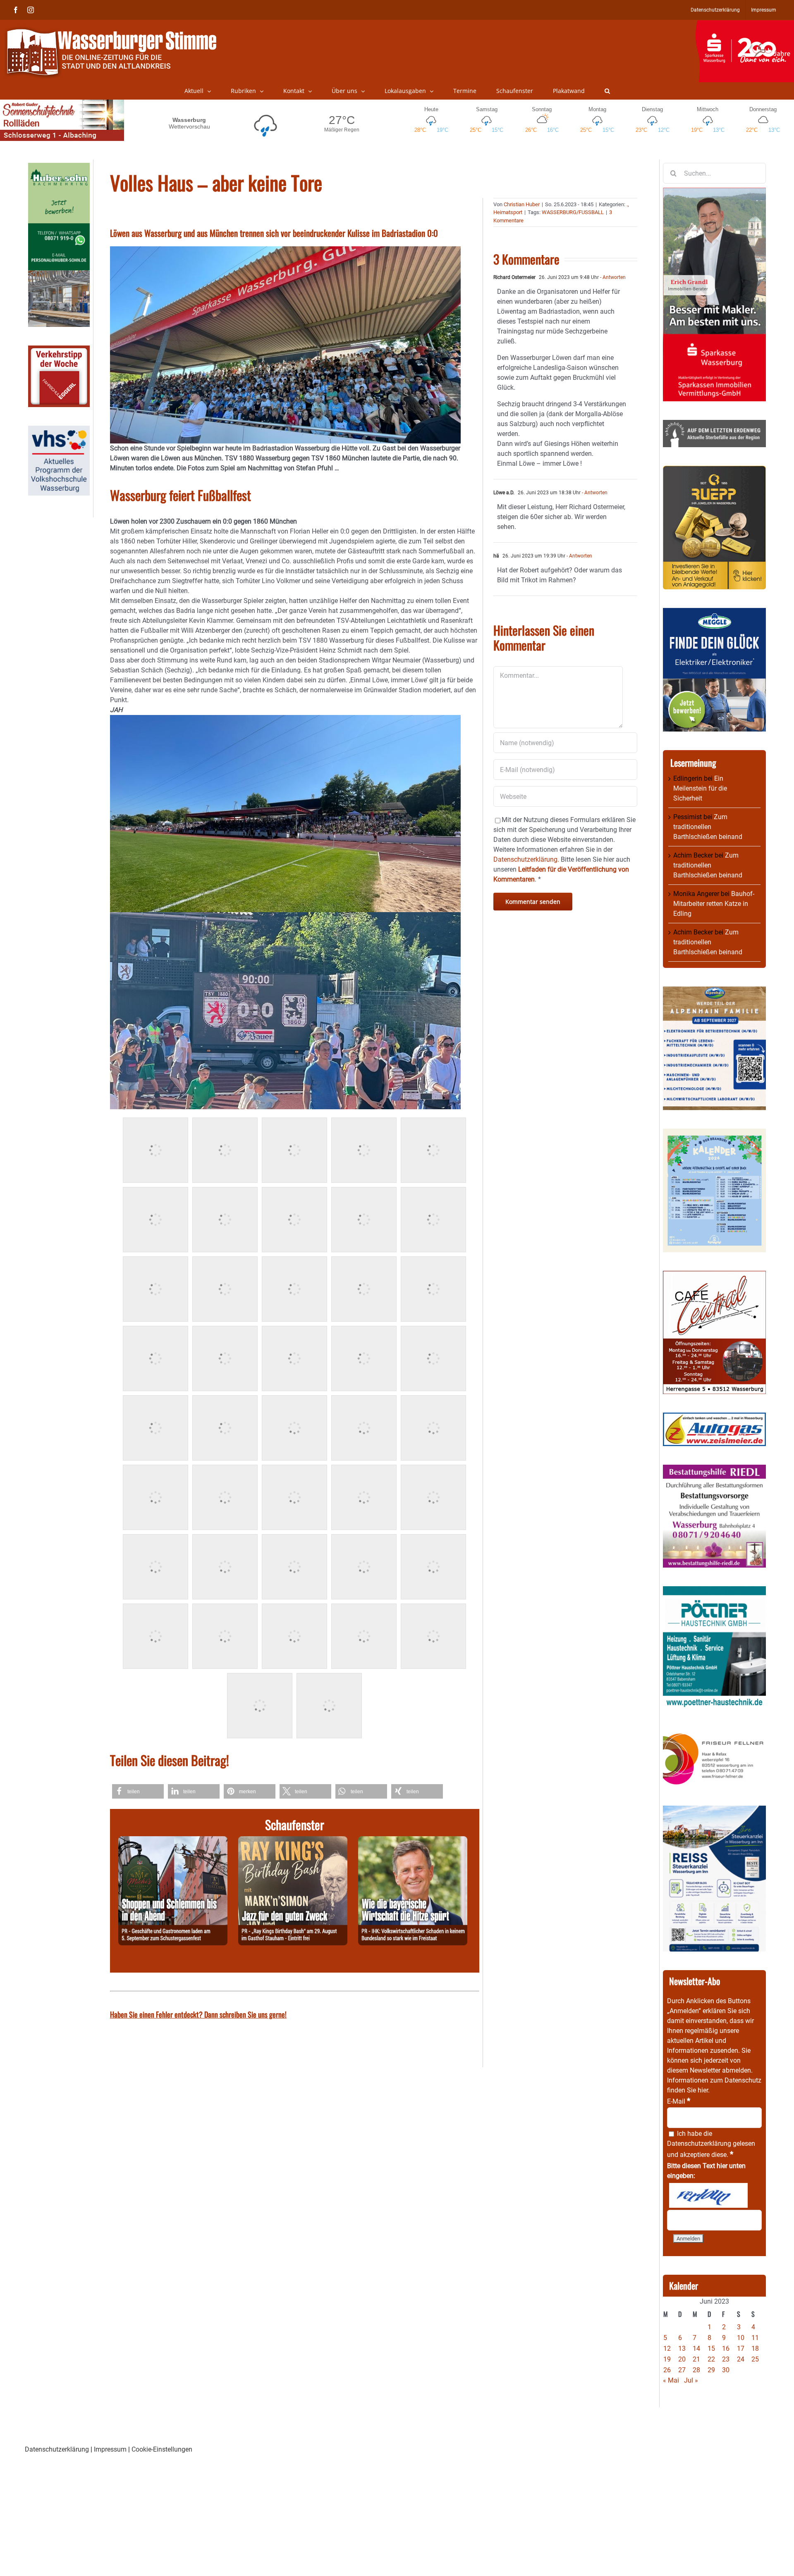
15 (711, 2348)
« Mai (671, 2380)
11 (755, 2338)
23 (726, 2359)
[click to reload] (708, 2195)
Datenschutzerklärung (699, 2143)
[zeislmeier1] (714, 1417)
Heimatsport (508, 212)
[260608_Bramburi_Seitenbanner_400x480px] (714, 1133)
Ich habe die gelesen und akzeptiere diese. (711, 2144)
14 (696, 2348)
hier (703, 2090)
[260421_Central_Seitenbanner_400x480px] (714, 1276)
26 (667, 2370)
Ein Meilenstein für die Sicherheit (700, 788)
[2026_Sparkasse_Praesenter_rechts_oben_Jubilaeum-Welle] (745, 24)
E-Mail (679, 2101)
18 (755, 2348)
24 (741, 2359)
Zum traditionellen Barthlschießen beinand (708, 827)
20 (682, 2359)
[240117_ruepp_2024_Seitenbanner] (714, 471)
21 (696, 2359)
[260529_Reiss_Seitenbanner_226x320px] (714, 1810)
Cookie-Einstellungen (162, 2449)
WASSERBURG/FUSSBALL (573, 212)
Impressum (110, 2449)
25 (755, 2359)
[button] (607, 91)
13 (682, 2348)
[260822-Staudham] (293, 1841)
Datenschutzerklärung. (526, 859)
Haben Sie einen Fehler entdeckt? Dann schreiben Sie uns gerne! (198, 2014)
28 (696, 2370)
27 (682, 2370)
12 (667, 2348)
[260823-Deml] (173, 1841)
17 (741, 2348)
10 (741, 2338)
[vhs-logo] (59, 430)
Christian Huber (522, 204)
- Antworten (612, 277)
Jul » (691, 2380)
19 (667, 2359)
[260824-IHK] (413, 1841)
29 (711, 2370)
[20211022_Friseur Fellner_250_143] (714, 1733)
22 (711, 2359)
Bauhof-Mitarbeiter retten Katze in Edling (714, 904)
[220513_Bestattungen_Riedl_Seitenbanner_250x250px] (714, 1469)
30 (726, 2370)
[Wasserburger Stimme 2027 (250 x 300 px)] (714, 991)
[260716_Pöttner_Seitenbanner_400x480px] (714, 1591)
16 (726, 2348)
